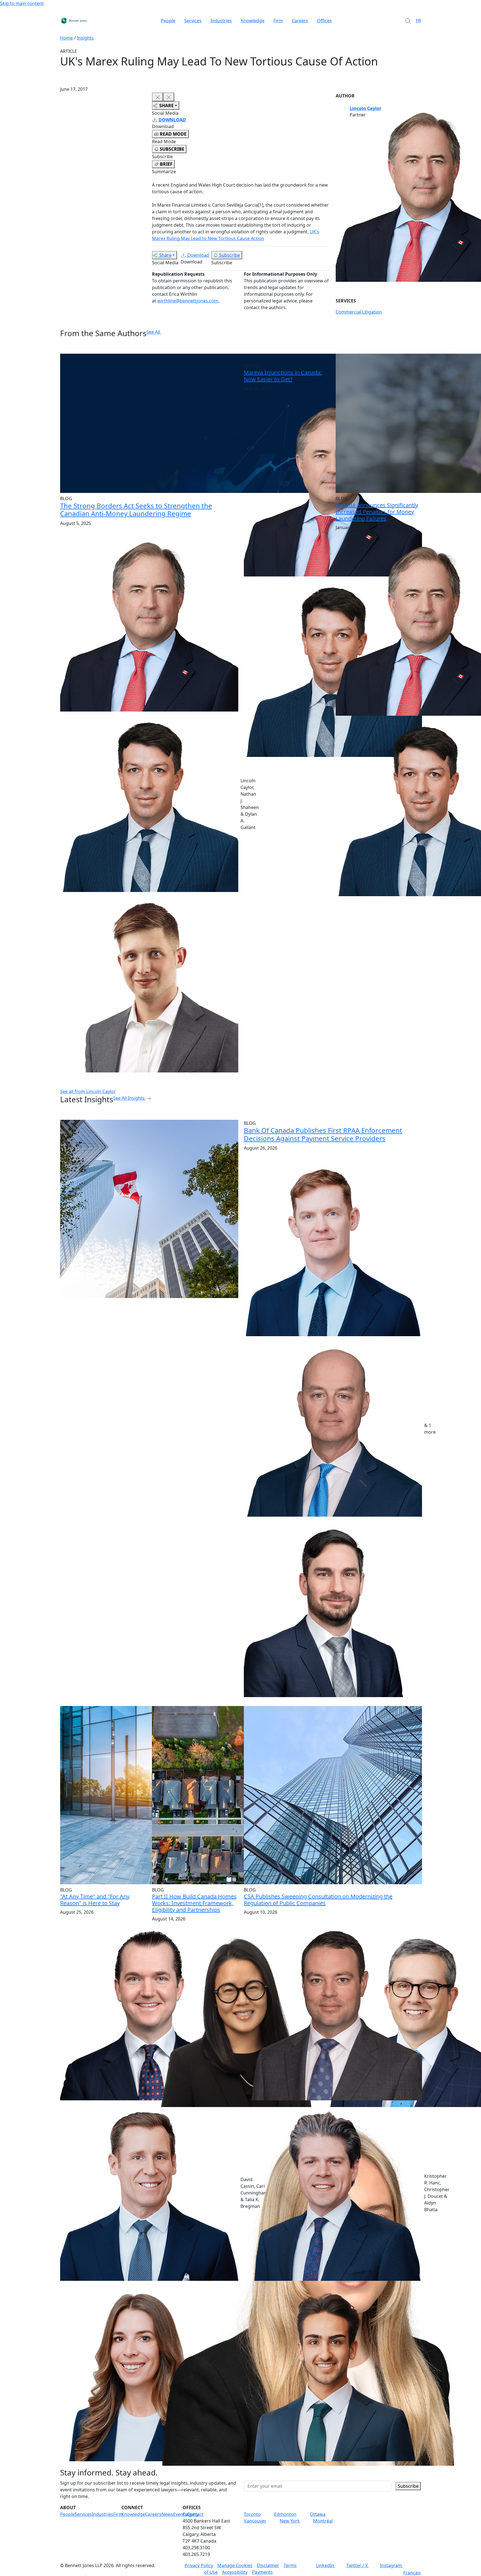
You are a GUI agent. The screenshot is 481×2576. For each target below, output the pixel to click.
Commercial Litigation (359, 312)
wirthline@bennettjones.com (188, 301)
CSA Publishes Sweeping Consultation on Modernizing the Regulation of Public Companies (318, 1900)
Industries (221, 21)
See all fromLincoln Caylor (88, 1091)
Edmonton (285, 2514)
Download (198, 255)
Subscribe (230, 255)
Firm (278, 21)
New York (290, 2521)
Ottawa (318, 2514)
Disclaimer (268, 2565)
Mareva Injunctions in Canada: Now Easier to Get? (283, 376)
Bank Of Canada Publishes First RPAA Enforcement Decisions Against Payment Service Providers (323, 1134)
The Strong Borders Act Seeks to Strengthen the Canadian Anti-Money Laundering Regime (136, 510)
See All (153, 332)
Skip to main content (22, 3)
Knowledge (253, 21)
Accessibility (235, 2572)
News (167, 2514)
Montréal (323, 2521)
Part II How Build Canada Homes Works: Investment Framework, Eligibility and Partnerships (194, 1903)
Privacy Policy (199, 2565)
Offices (324, 21)
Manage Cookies (235, 2565)
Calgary (191, 2514)
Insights (85, 38)
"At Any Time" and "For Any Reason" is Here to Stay (95, 1900)
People (168, 21)
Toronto (252, 2514)
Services (193, 21)
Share (165, 255)
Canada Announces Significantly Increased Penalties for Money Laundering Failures (377, 512)
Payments (262, 2572)
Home (67, 38)
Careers (300, 21)
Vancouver (255, 2521)
